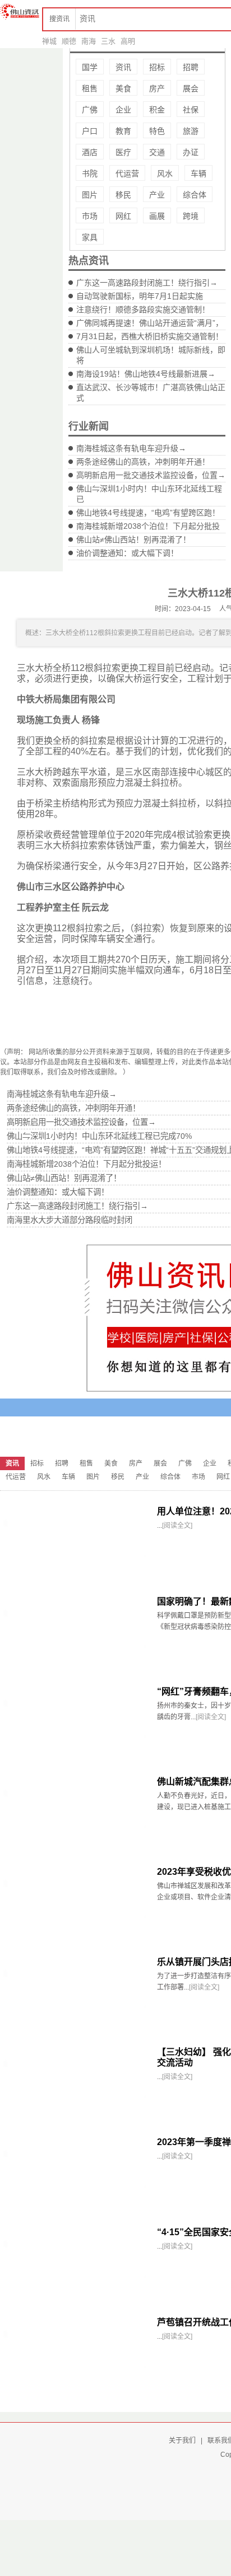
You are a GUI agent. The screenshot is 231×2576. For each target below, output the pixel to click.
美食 (123, 88)
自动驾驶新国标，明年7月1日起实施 (140, 296)
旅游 (191, 131)
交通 (157, 152)
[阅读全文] (177, 1526)
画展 (157, 216)
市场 (90, 216)
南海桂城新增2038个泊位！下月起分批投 (148, 526)
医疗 (123, 152)
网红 (123, 216)
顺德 (69, 41)
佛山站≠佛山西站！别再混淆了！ (133, 539)
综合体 (195, 195)
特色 (157, 131)
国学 (90, 67)
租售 (90, 88)
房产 (157, 88)
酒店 (90, 152)
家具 (90, 237)
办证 (191, 152)
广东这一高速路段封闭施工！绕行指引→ (147, 283)
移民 (123, 195)
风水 (165, 173)
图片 (90, 195)
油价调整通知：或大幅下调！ (127, 553)
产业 (157, 195)
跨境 (191, 216)
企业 (123, 110)
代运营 (127, 173)
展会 (191, 88)
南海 (89, 41)
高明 (128, 41)
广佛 (90, 110)
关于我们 (182, 2441)
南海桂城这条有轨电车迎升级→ (131, 448)
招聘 (191, 67)
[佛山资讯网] (20, 11)
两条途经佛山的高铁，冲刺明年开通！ (143, 462)
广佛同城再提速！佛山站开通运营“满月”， (150, 323)
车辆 (198, 173)
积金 (157, 110)
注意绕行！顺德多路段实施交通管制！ (143, 309)
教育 (123, 131)
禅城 (49, 41)
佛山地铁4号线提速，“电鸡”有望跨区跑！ (148, 513)
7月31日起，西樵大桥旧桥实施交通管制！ (150, 336)
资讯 (123, 67)
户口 (90, 131)
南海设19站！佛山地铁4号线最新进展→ (146, 374)
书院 (90, 173)
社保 (191, 110)
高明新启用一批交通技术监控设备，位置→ (151, 475)
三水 (108, 41)
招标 (157, 67)
